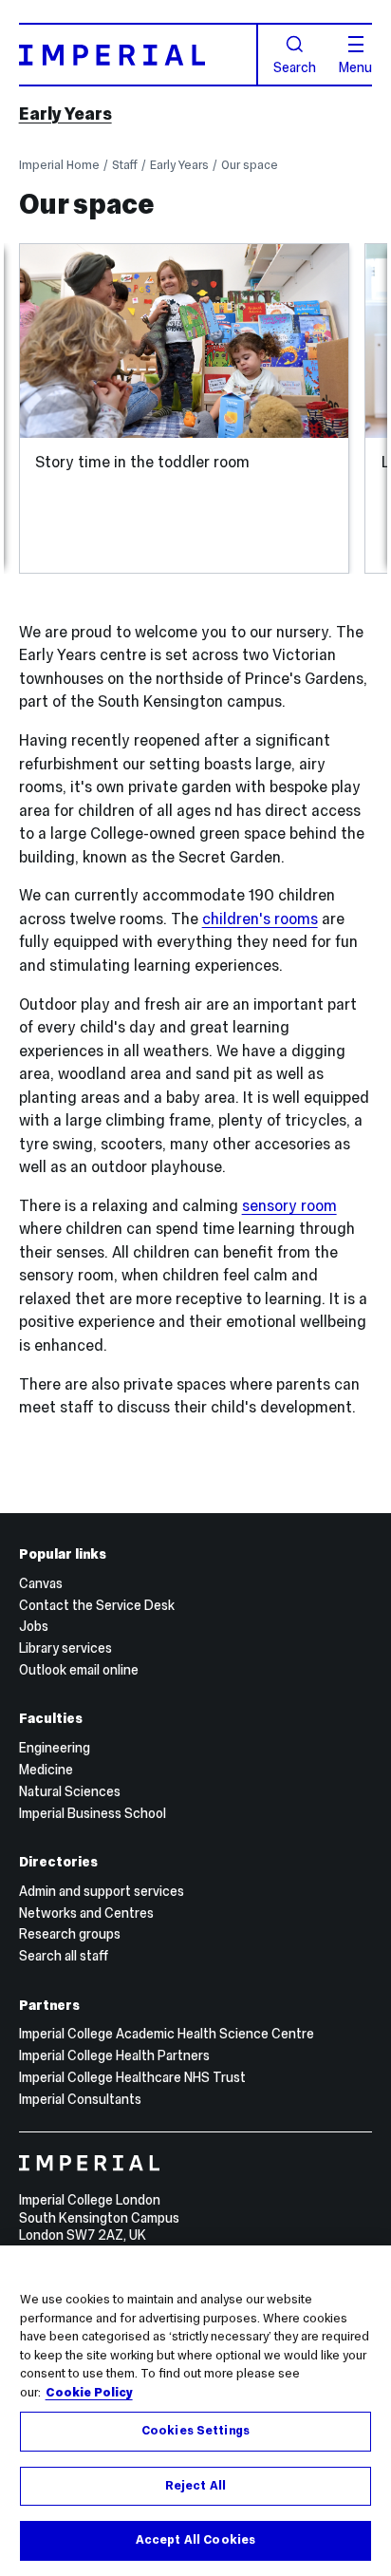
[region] (195, 2411)
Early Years (65, 114)
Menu (355, 66)
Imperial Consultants (80, 2099)
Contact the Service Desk (97, 1605)
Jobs (34, 1626)
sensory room (289, 1205)
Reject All (195, 2486)
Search (295, 66)
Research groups (70, 1934)
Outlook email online (79, 1670)
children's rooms (260, 919)
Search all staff (64, 1956)
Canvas (41, 1583)
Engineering (55, 1748)
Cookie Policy (89, 2393)
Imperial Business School (93, 1813)
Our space (250, 165)
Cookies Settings (195, 2431)
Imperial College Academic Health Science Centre (167, 2034)
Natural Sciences (70, 1791)
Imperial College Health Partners (114, 2055)
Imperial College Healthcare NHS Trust (132, 2077)
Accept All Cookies (195, 2540)
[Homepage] (139, 55)
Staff (125, 165)
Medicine (46, 1770)
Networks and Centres (86, 1913)
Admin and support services (102, 1891)
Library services (65, 1648)
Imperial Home (59, 165)
